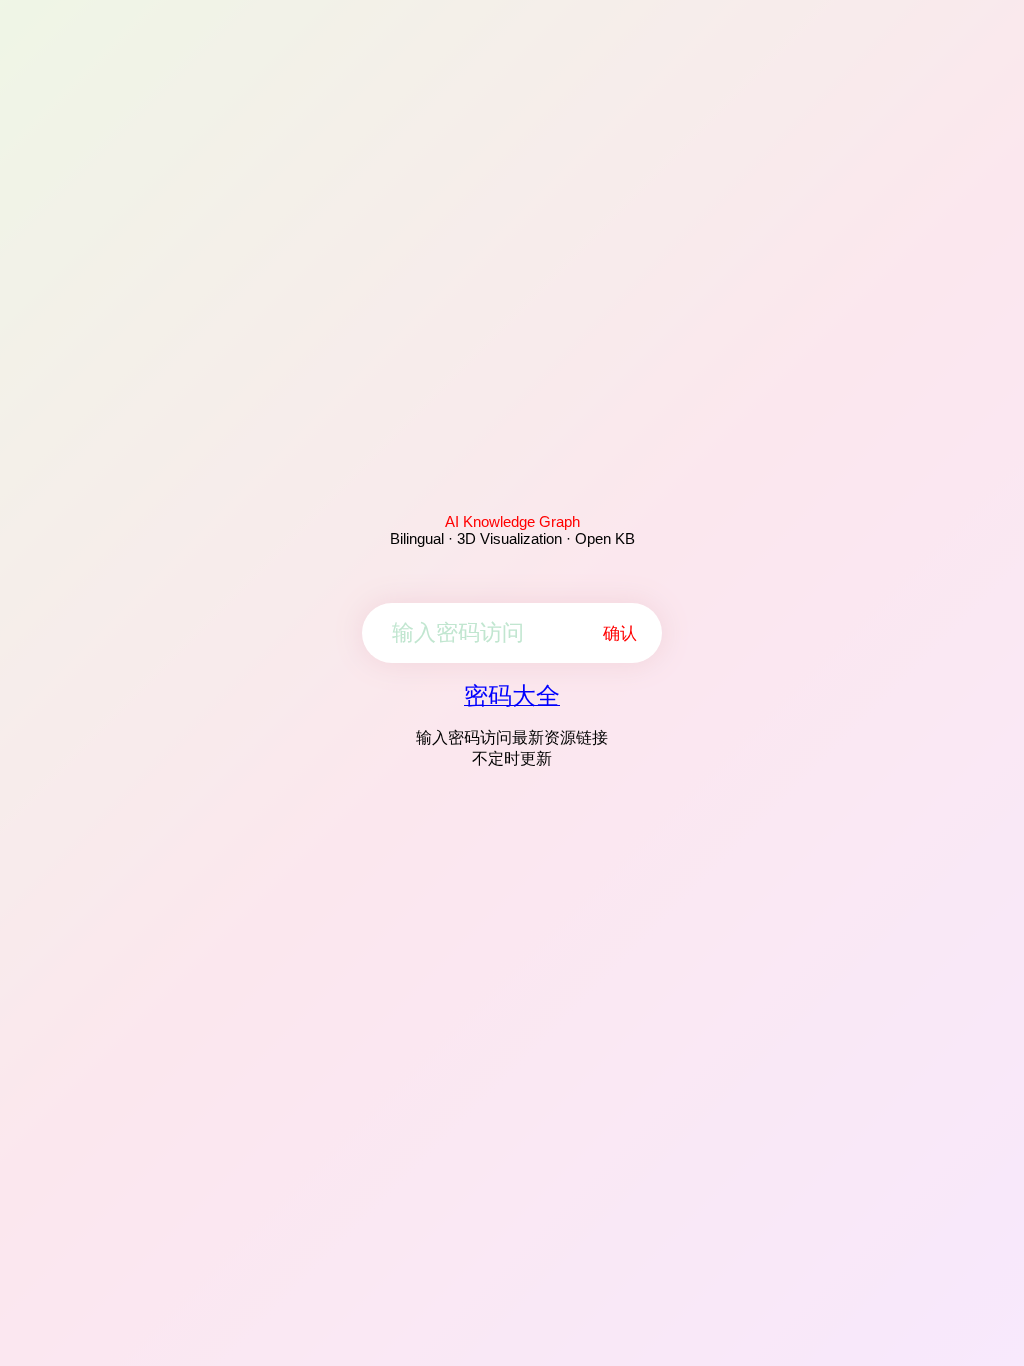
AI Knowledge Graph (512, 521)
